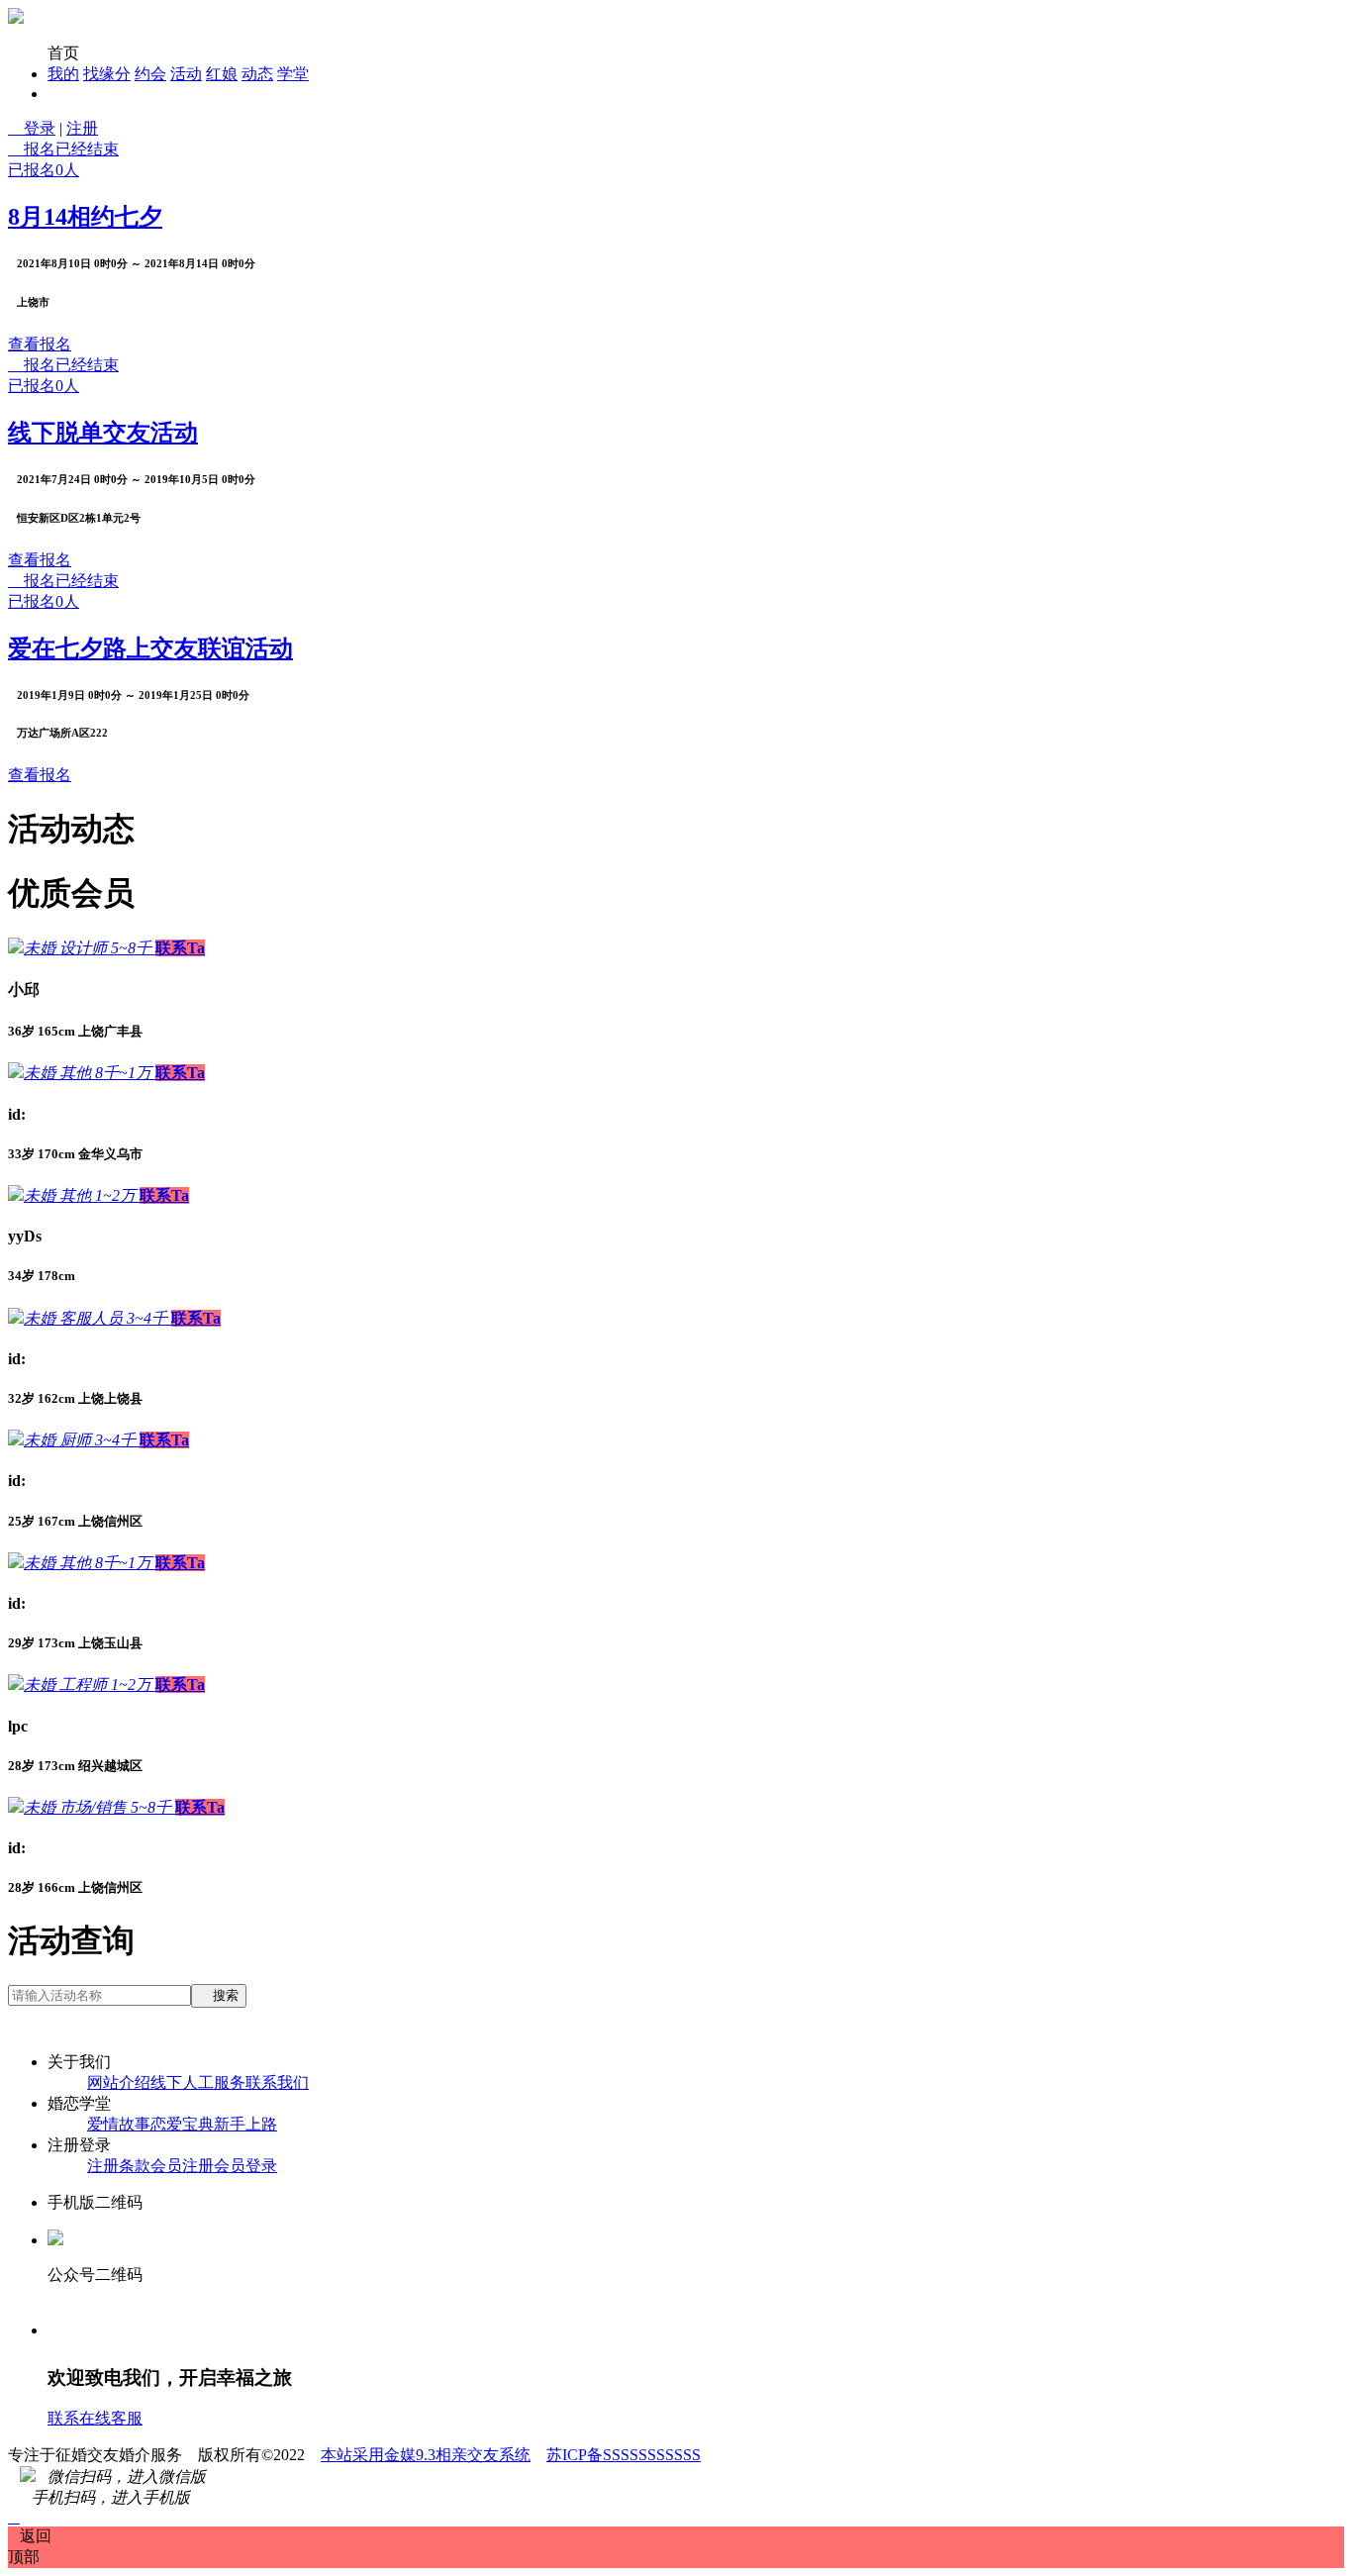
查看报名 (40, 344)
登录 (32, 128)
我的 (63, 74)
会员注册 (182, 2166)
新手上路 (245, 2124)
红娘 (222, 74)
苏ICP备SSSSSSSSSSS (624, 2455)
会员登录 (245, 2166)
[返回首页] (16, 18)
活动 (186, 74)
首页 (63, 53)
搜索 (219, 1995)
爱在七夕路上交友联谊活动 (150, 648)
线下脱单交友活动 (103, 433)
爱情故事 (119, 2124)
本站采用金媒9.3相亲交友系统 (426, 2455)
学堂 (293, 74)
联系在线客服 (95, 2418)
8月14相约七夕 (85, 217)
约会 (150, 74)
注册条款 (119, 2166)
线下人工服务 (198, 2082)
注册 (82, 128)
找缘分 (107, 74)
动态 (257, 74)
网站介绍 (119, 2082)
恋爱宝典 (182, 2124)
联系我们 (277, 2082)
